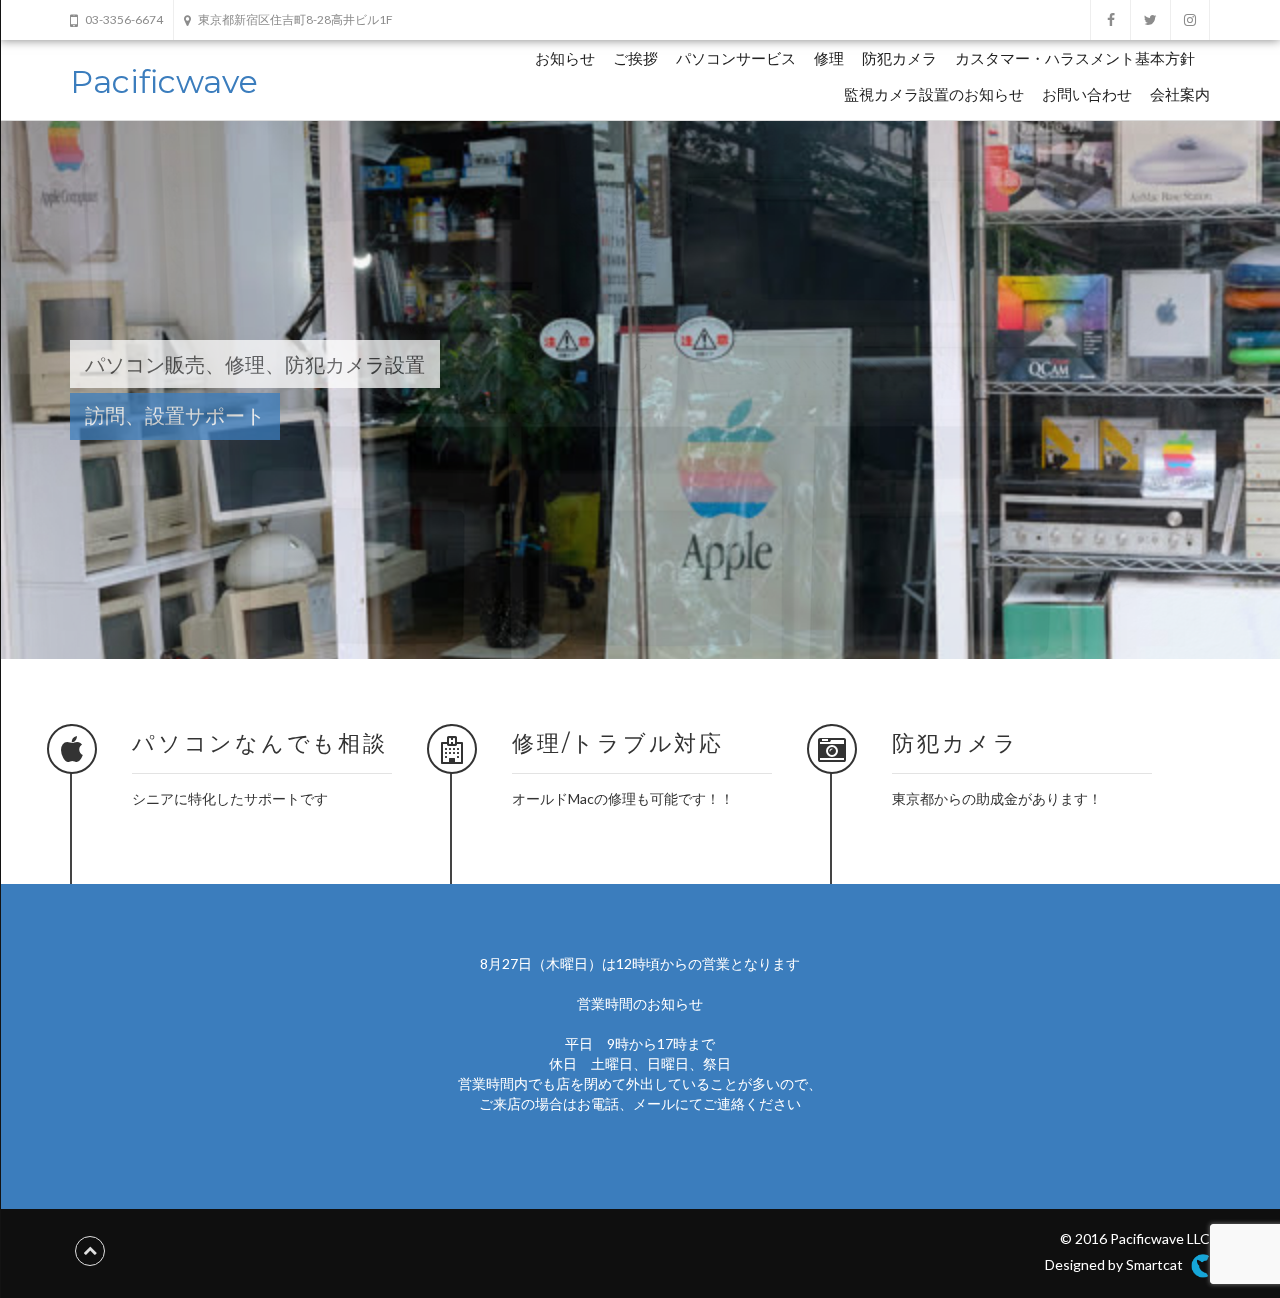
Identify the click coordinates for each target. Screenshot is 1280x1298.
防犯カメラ (899, 58)
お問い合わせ (1087, 94)
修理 (829, 58)
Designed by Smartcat (1115, 1264)
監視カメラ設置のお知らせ (934, 94)
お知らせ (565, 58)
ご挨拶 (635, 58)
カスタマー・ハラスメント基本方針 (1075, 58)
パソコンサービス (736, 58)
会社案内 (1180, 94)
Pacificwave (164, 81)
